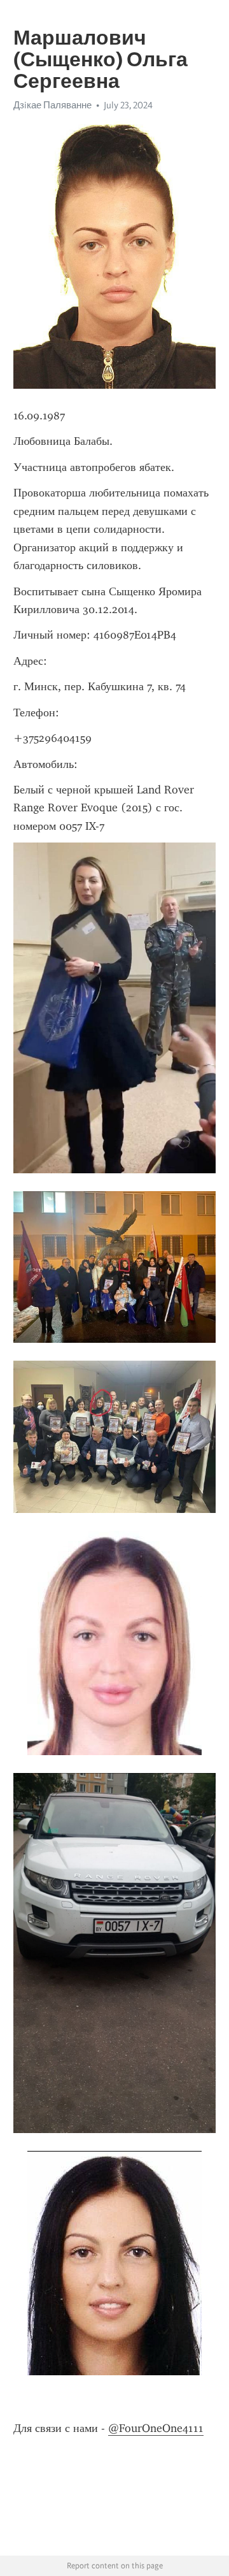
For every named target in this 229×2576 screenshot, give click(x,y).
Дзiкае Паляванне (52, 105)
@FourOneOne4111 (156, 2428)
